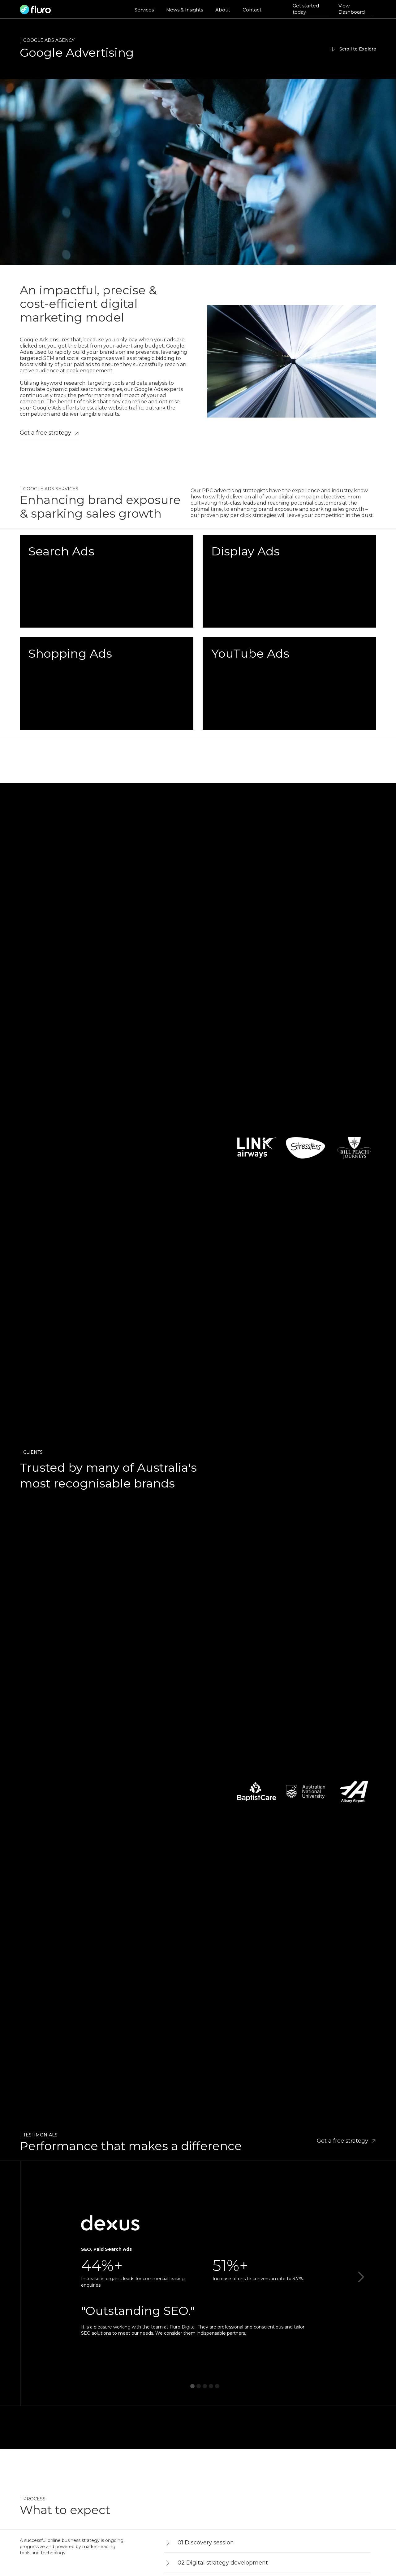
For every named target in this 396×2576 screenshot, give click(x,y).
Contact (252, 10)
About (223, 10)
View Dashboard (352, 9)
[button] (361, 2277)
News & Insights (185, 10)
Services (144, 10)
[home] (35, 9)
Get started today (306, 9)
